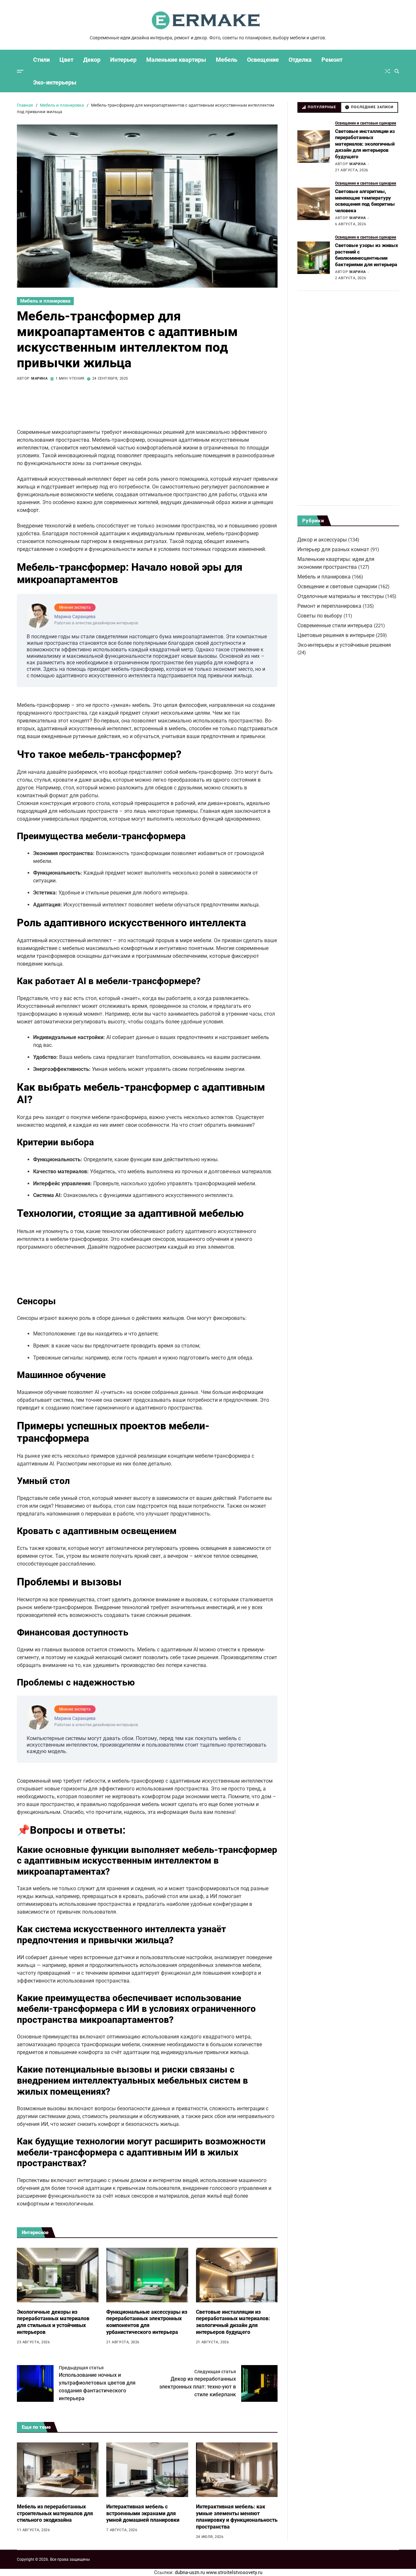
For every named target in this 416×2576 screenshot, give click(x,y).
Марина (39, 379)
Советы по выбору (320, 616)
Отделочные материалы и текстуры (341, 596)
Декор (92, 60)
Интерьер (123, 60)
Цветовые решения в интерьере (336, 635)
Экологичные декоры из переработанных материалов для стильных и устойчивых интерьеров (53, 2322)
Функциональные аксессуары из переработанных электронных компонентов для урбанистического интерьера (147, 2322)
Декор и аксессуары (322, 540)
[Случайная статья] (387, 71)
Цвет (66, 60)
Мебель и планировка (45, 301)
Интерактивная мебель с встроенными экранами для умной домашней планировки (143, 2513)
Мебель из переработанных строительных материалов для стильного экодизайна (55, 2513)
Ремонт (332, 60)
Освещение (263, 60)
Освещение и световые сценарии (366, 123)
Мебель (227, 60)
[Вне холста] (20, 71)
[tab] (319, 107)
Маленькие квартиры (176, 60)
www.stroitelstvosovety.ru (234, 2572)
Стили (41, 60)
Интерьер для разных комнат (333, 549)
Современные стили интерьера (335, 625)
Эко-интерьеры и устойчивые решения (344, 645)
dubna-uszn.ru (190, 2572)
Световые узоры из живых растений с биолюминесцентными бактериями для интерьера (367, 255)
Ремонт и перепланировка (329, 606)
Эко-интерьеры (55, 82)
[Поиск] (397, 71)
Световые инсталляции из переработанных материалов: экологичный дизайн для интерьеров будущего (233, 2322)
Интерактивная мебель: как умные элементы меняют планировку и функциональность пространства (237, 2517)
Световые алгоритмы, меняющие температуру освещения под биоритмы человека (365, 201)
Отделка (300, 60)
